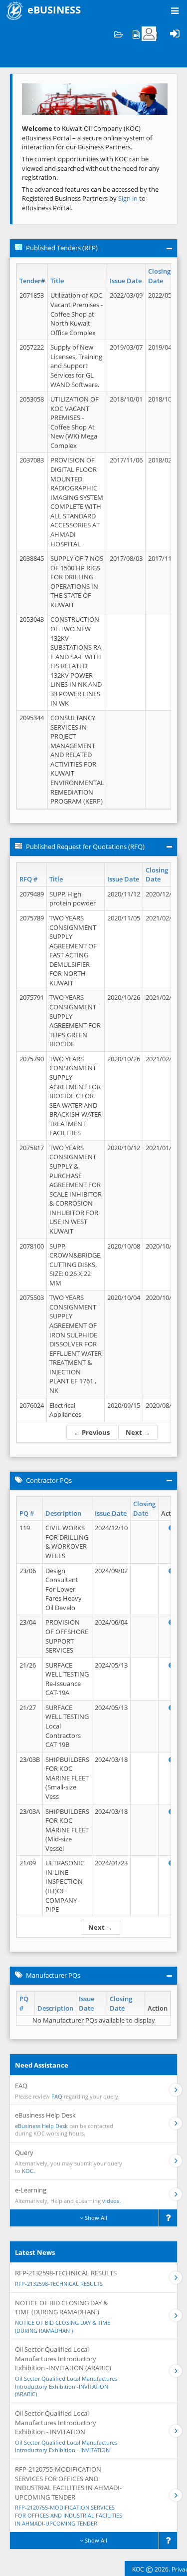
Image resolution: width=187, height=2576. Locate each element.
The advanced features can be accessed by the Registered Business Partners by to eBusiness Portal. (90, 199)
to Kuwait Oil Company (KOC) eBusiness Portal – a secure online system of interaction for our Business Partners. (87, 138)
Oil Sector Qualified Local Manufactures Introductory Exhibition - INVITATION (66, 2446)
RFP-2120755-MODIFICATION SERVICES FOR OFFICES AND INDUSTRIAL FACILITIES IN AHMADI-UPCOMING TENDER (69, 2515)
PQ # (27, 1513)
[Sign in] (175, 34)
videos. (111, 2201)
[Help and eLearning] (136, 34)
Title (57, 281)
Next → (138, 1432)
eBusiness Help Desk (41, 2126)
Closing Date (159, 276)
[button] (33, 99)
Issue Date (126, 281)
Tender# (32, 281)
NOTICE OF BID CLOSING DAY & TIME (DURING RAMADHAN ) (63, 2327)
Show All (95, 2218)
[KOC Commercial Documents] (118, 34)
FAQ (57, 2096)
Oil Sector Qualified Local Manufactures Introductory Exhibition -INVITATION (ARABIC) (66, 2386)
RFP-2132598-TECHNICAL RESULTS (59, 2284)
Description (63, 1513)
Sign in (129, 198)
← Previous (92, 1432)
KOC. (28, 2171)
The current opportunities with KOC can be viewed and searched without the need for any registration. (91, 168)
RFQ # (28, 879)
